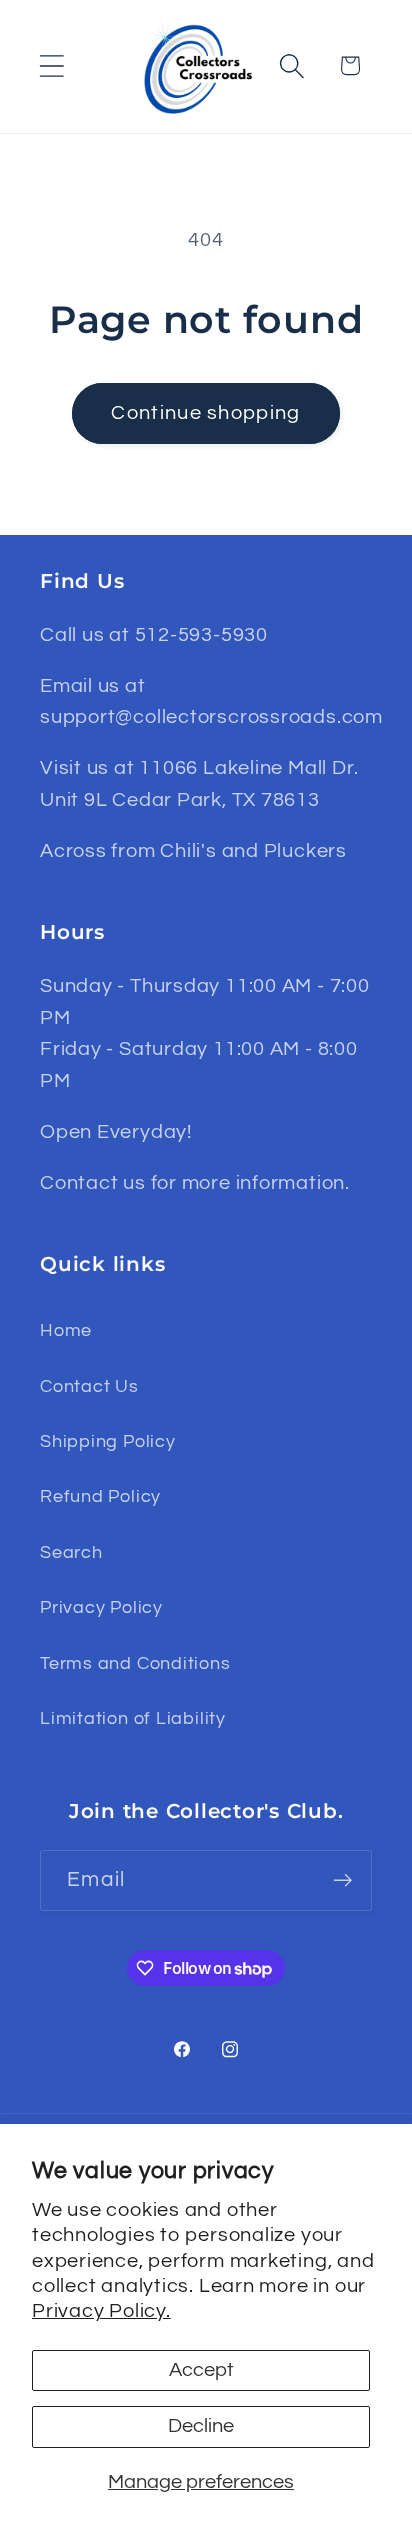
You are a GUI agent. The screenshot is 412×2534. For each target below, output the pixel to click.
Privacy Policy (101, 1607)
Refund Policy (100, 1496)
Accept (201, 2370)
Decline (201, 2426)
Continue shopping (205, 413)
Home (66, 1330)
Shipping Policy (108, 1441)
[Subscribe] (342, 1880)
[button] (51, 65)
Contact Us (89, 1386)
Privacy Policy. (101, 2311)
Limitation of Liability (133, 1718)
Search (71, 1552)
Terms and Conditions (135, 1663)
